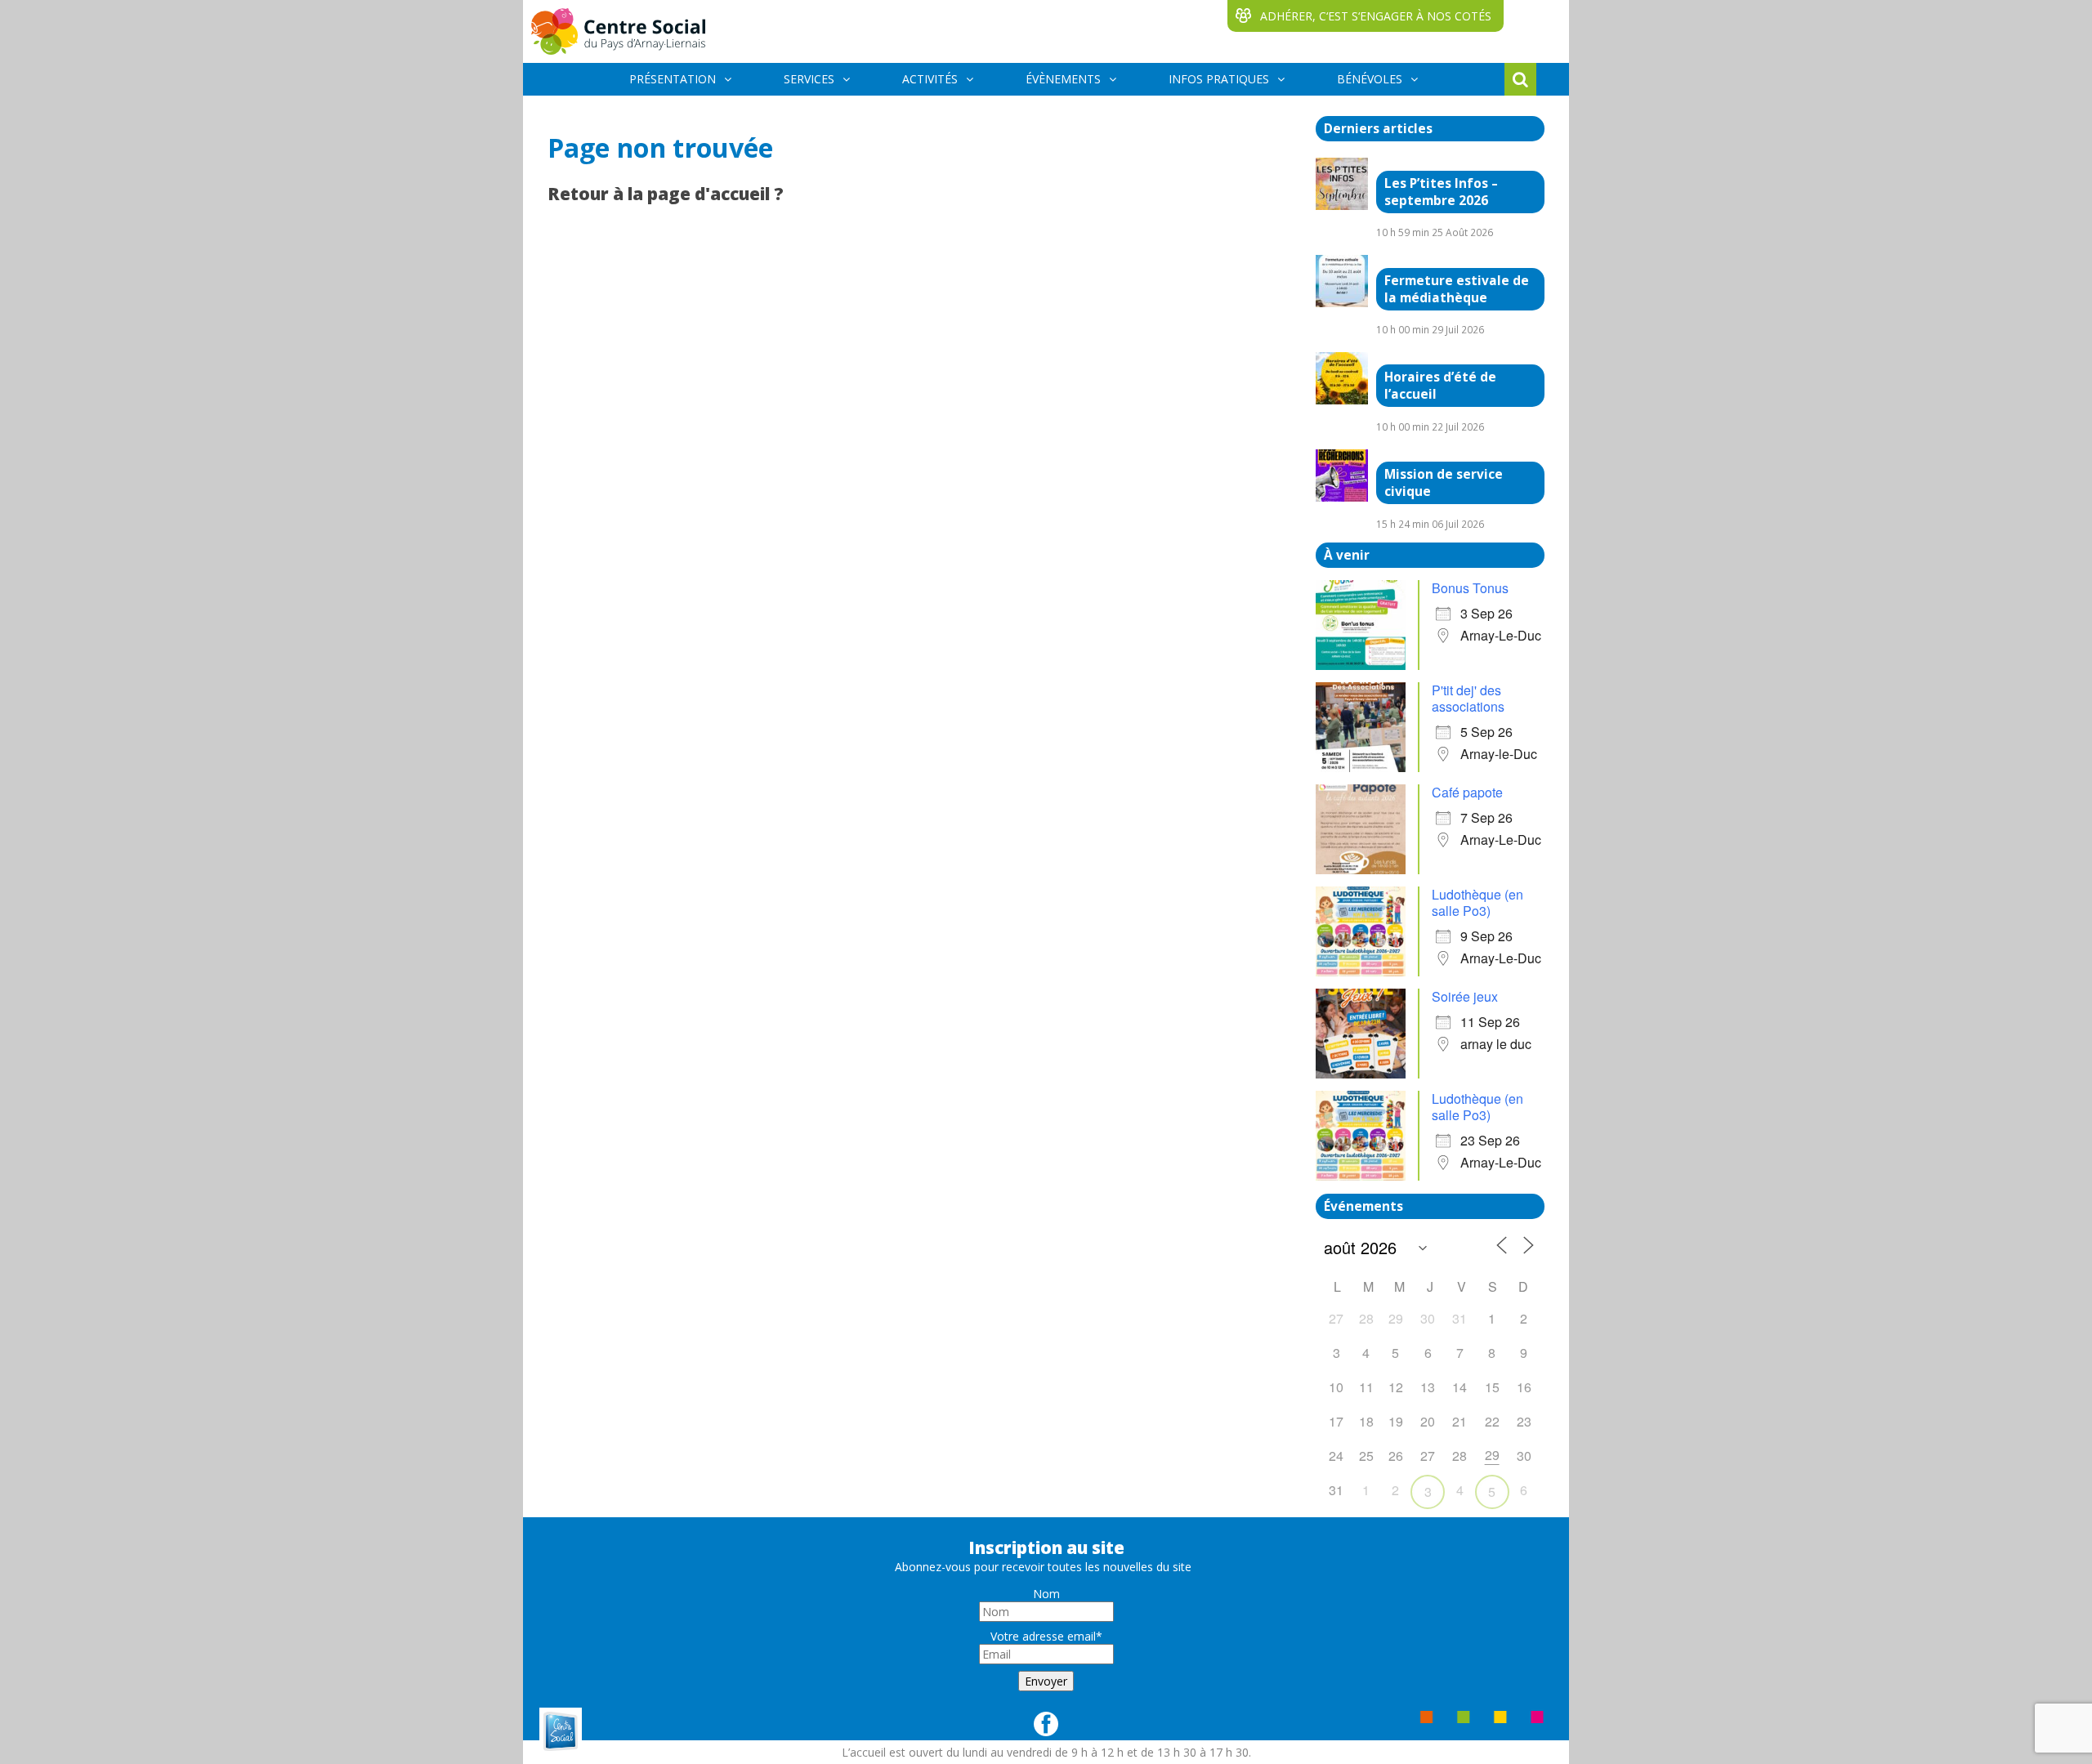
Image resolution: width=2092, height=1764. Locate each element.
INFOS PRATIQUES (1219, 79)
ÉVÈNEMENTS (1063, 79)
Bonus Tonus (1470, 588)
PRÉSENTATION (673, 79)
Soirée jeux (1465, 996)
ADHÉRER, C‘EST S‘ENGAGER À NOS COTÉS (1376, 16)
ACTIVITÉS (930, 79)
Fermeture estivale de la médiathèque (1457, 289)
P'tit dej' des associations (1468, 698)
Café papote (1467, 792)
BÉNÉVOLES (1370, 79)
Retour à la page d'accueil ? (666, 194)
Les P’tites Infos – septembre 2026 (1441, 192)
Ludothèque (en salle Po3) (1477, 902)
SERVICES (809, 79)
